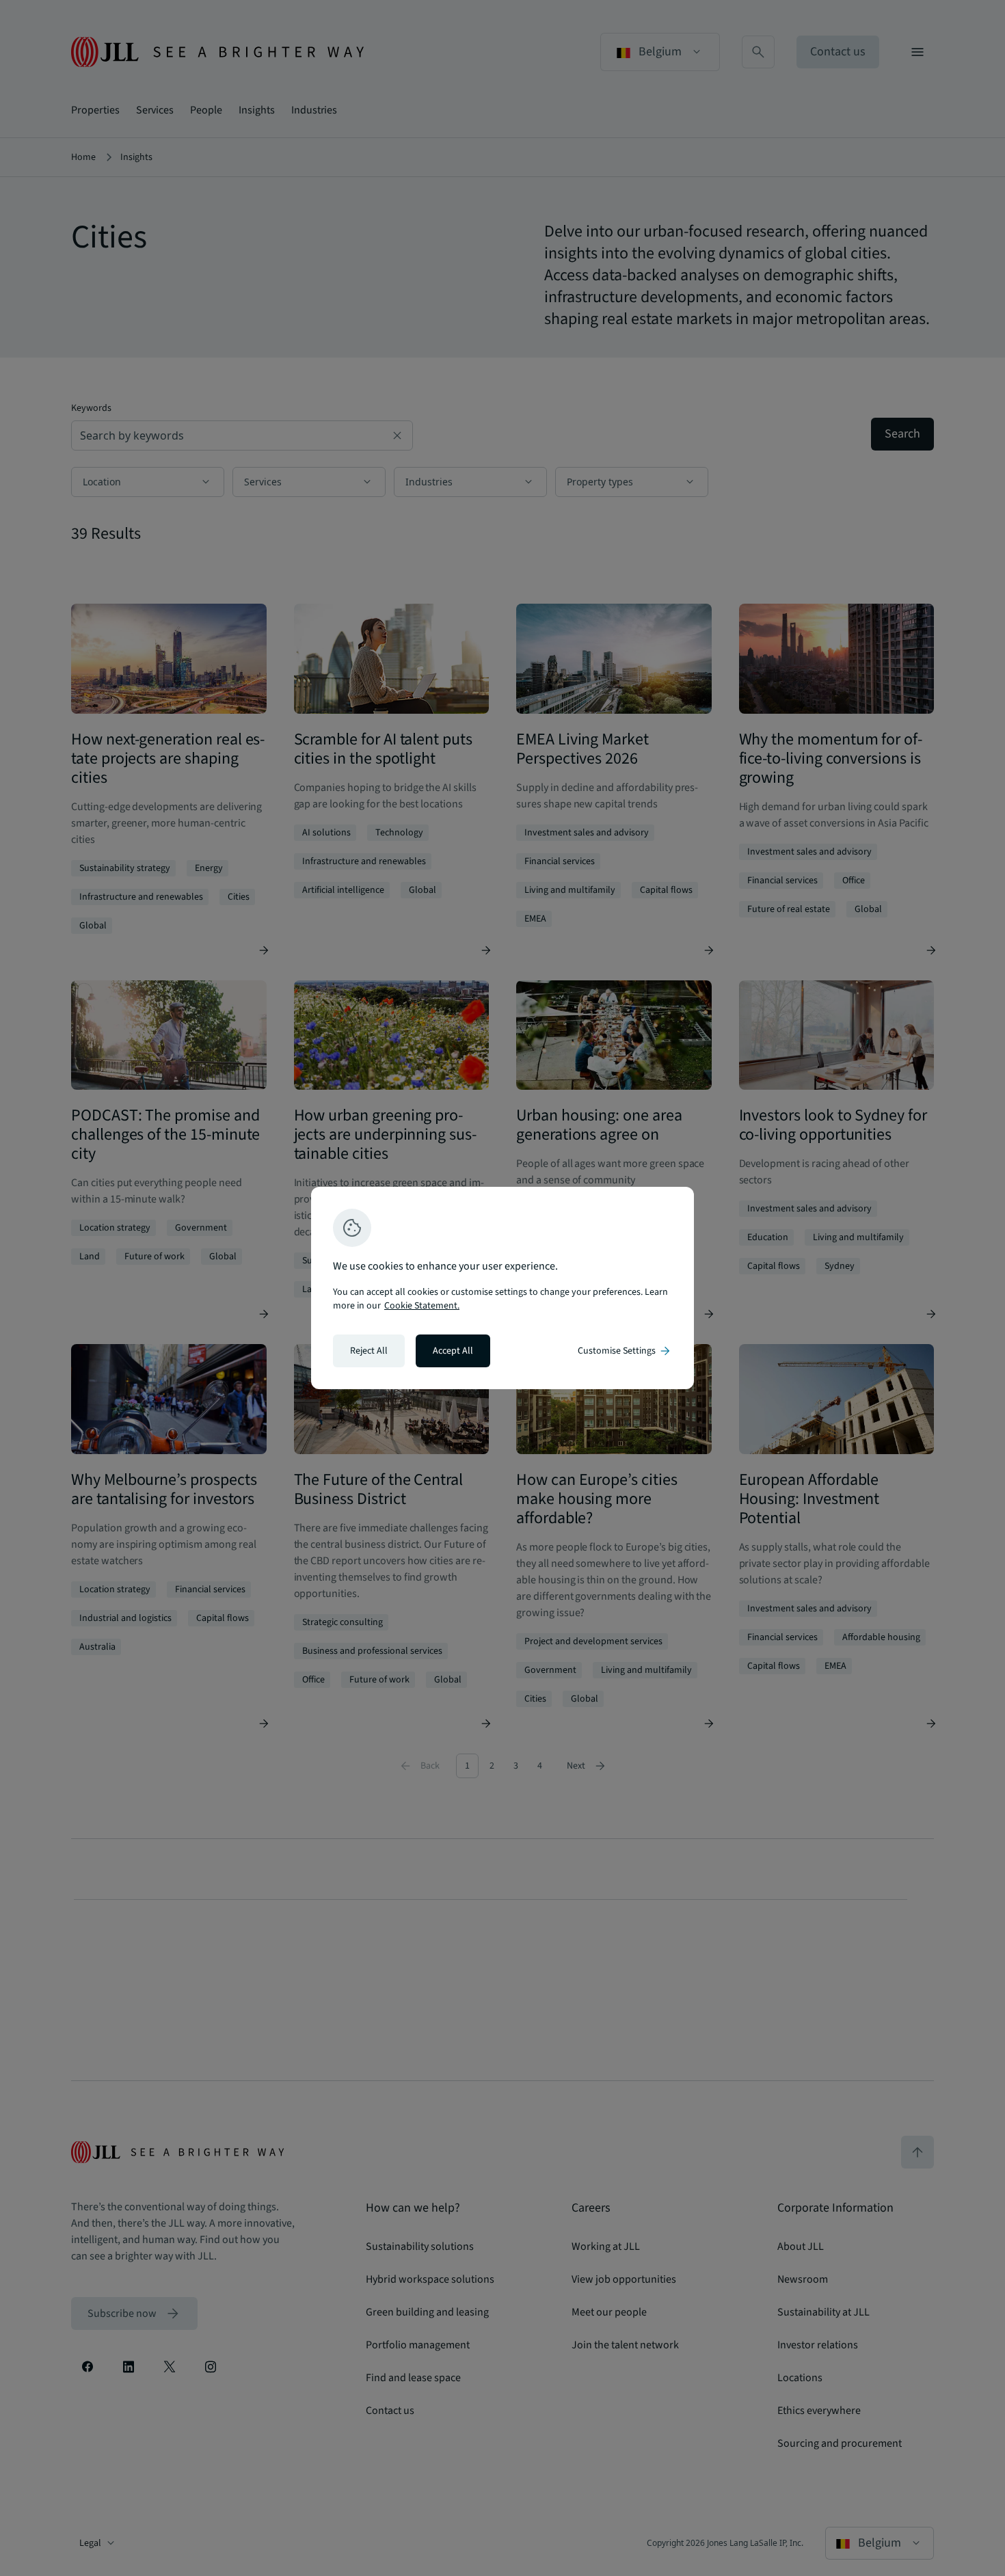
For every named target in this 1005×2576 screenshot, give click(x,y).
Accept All (453, 1351)
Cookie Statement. (422, 1306)
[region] (502, 1288)
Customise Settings (625, 1351)
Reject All (369, 1351)
